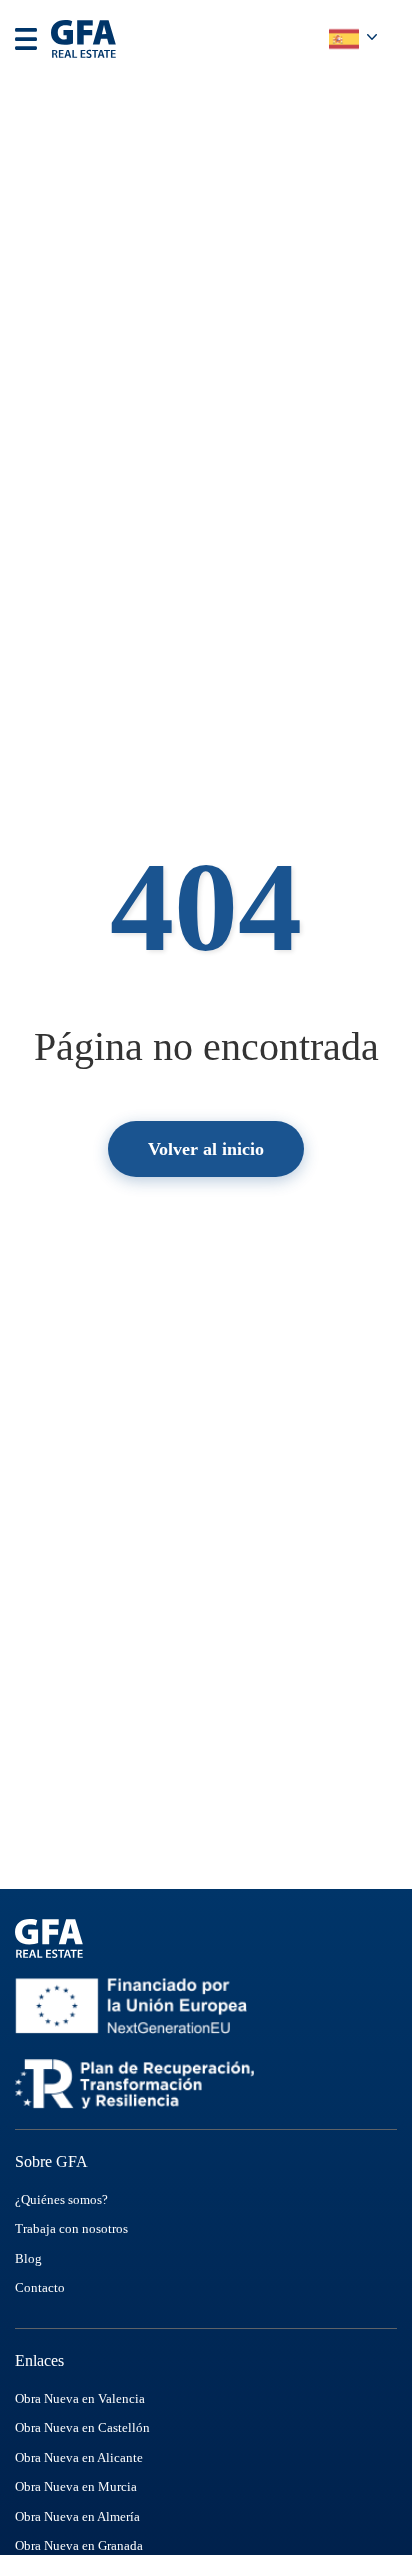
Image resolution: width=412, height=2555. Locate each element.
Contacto (40, 2287)
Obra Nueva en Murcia (76, 2486)
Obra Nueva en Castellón (82, 2427)
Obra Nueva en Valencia (80, 2398)
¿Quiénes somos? (61, 2199)
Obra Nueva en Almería (77, 2516)
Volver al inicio (206, 1149)
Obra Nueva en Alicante (79, 2457)
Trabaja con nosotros (71, 2228)
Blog (28, 2258)
